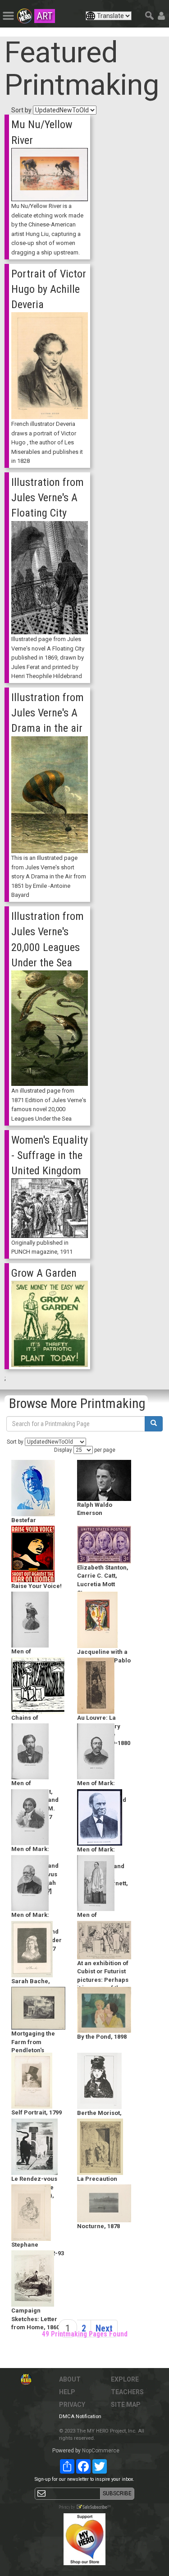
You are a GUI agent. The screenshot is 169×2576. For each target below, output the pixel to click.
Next (104, 2328)
